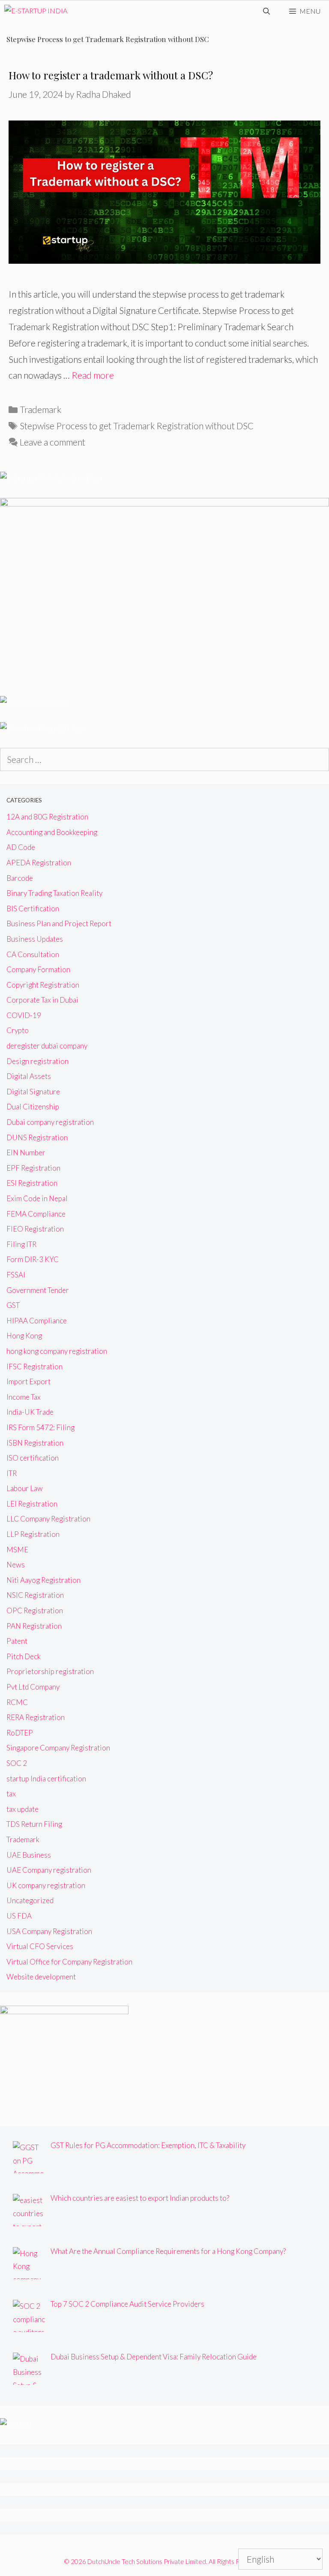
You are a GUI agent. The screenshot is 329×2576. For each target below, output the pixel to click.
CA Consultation (33, 954)
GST (13, 1305)
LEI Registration (32, 1504)
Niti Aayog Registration (43, 1580)
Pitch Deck (24, 1656)
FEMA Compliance (36, 1214)
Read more (93, 375)
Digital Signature (33, 1092)
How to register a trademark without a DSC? (111, 75)
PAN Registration (34, 1626)
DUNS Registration (37, 1137)
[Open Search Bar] (267, 11)
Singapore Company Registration (58, 1748)
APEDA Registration (39, 863)
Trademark (40, 409)
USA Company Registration (49, 1931)
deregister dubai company (47, 1046)
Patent (17, 1641)
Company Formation (38, 969)
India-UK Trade (30, 1412)
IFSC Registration (34, 1366)
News (16, 1565)
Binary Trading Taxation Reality (54, 893)
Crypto (18, 1030)
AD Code (21, 847)
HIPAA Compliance (37, 1321)
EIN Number (26, 1152)
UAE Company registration (49, 1870)
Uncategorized (30, 1900)
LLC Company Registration (48, 1519)
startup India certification (46, 1779)
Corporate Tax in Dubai (42, 1000)
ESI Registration (32, 1183)
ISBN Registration (35, 1443)
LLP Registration (33, 1534)
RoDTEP (20, 1733)
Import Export (28, 1381)
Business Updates (35, 939)
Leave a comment (52, 442)
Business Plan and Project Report (59, 923)
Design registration (37, 1061)
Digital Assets (29, 1076)
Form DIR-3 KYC (33, 1259)
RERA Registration (36, 1717)
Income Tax (24, 1397)
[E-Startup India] (36, 11)
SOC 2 (17, 1763)
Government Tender (38, 1290)
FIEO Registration (35, 1229)
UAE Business (29, 1855)
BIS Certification (33, 908)
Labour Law (25, 1488)
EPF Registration (33, 1168)
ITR (12, 1473)
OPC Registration (35, 1610)
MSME (17, 1550)
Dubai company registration (50, 1122)
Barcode (20, 878)
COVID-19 (24, 1015)
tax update (22, 1809)
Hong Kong (24, 1336)
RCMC (17, 1702)
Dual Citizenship (33, 1107)
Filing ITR (21, 1244)
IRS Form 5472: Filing (40, 1427)
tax (11, 1794)
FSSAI (16, 1275)
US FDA (19, 1916)
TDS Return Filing (34, 1824)
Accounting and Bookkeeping (52, 832)
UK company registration (46, 1885)
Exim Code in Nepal (37, 1198)
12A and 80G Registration (47, 817)
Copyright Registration (43, 985)
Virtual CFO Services (40, 1946)
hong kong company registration (57, 1351)
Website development (41, 1977)
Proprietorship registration (50, 1671)
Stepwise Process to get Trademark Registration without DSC (137, 426)
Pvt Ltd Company (33, 1687)
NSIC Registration (35, 1595)
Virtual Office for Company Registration (69, 1962)
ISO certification (33, 1458)
